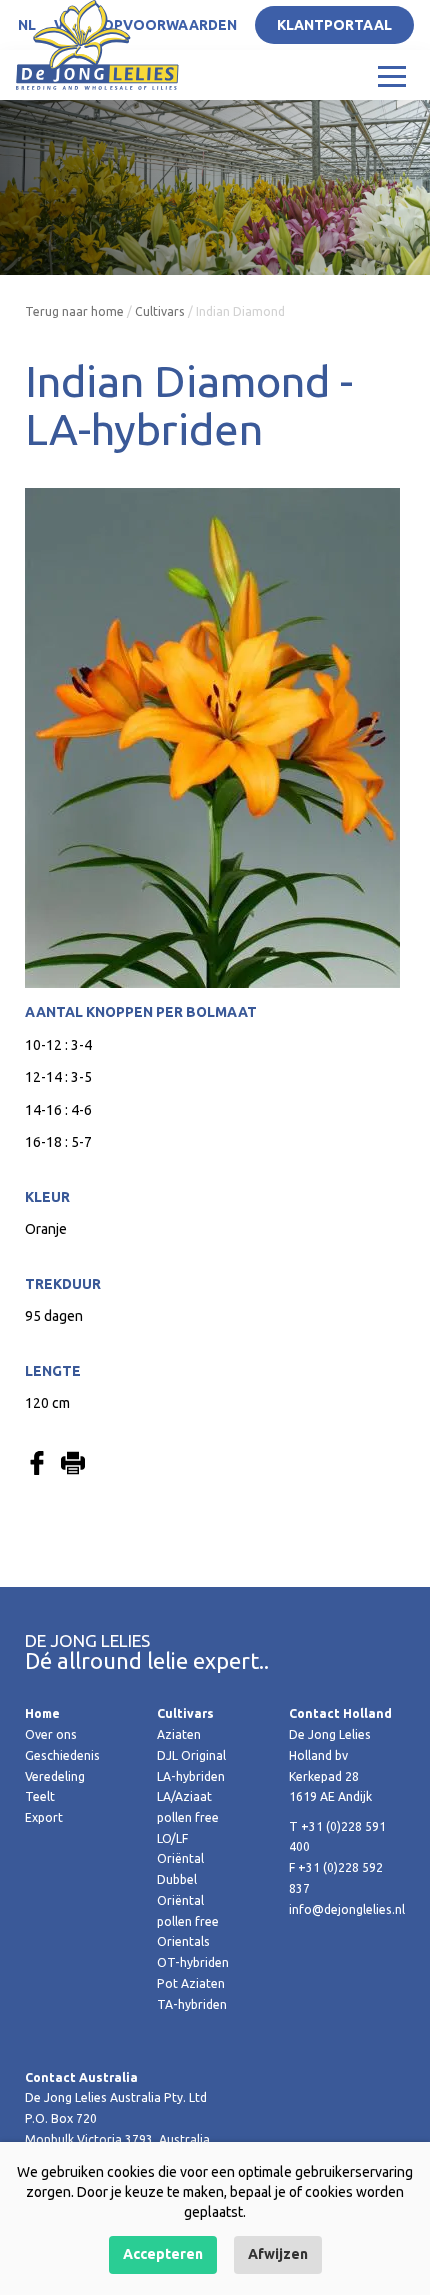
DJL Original (191, 1755)
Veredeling (55, 1776)
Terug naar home (74, 311)
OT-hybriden (193, 1962)
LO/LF (172, 1838)
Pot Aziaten (191, 1983)
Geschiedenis (62, 1755)
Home (42, 1713)
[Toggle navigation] (392, 75)
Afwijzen (278, 2254)
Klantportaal (334, 25)
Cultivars (160, 311)
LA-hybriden (191, 1776)
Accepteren (163, 2254)
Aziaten (179, 1734)
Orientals (183, 1941)
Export (44, 1817)
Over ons (51, 1734)
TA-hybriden (192, 2004)
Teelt (40, 1796)
